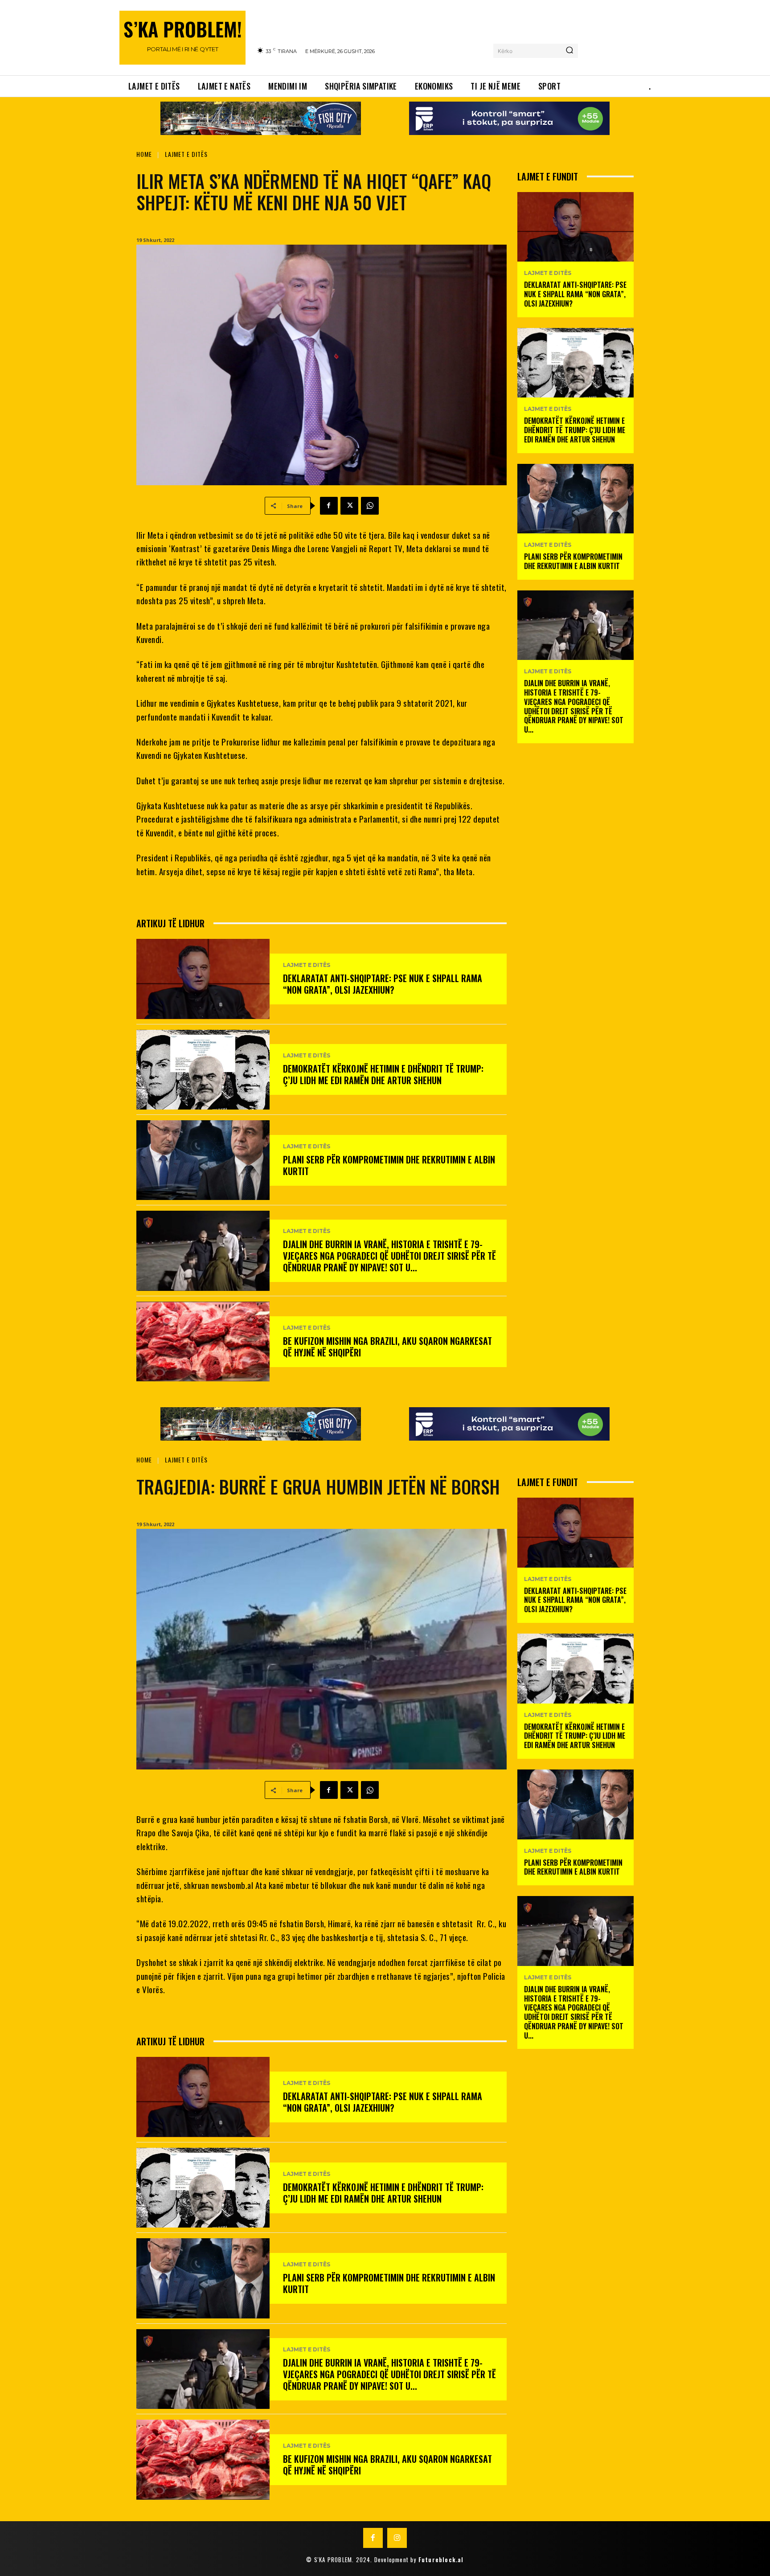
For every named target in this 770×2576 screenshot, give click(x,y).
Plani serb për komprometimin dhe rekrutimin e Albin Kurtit (389, 1165)
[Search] (569, 51)
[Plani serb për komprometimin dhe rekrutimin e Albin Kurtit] (203, 1160)
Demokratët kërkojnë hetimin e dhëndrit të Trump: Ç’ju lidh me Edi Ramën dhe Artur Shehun (383, 1074)
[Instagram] (397, 2538)
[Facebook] (329, 506)
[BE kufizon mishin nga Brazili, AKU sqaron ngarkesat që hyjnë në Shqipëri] (203, 1341)
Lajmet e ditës (186, 154)
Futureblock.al (441, 2560)
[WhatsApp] (370, 506)
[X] (349, 506)
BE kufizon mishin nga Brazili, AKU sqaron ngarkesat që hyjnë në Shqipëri (387, 1347)
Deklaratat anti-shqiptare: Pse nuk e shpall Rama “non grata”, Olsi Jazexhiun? (383, 984)
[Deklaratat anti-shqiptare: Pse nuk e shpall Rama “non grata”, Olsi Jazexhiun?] (203, 979)
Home (144, 154)
